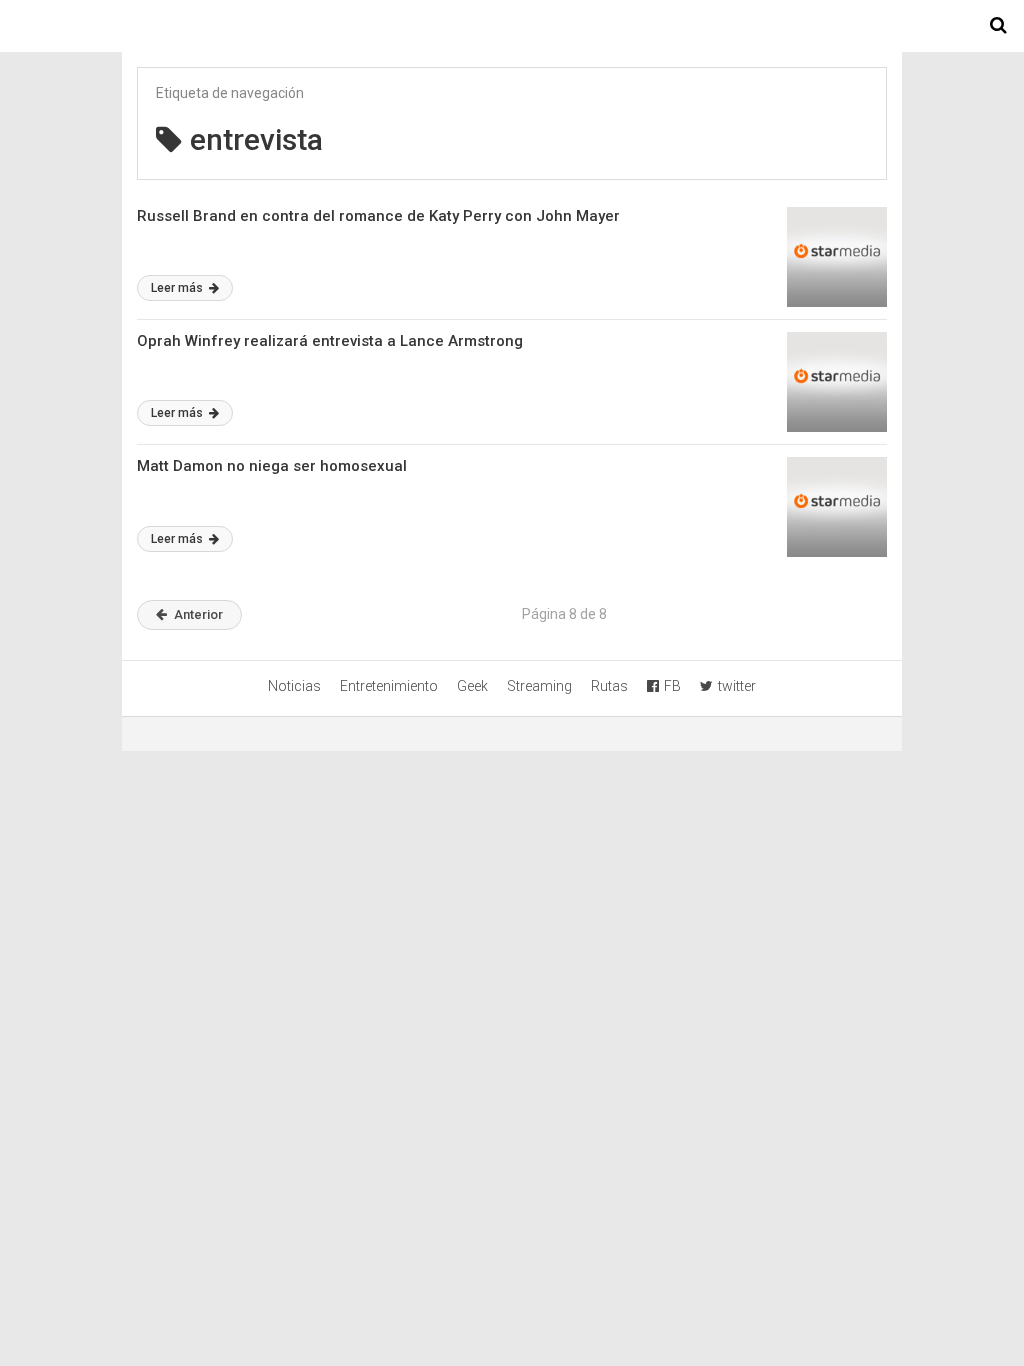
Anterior (198, 614)
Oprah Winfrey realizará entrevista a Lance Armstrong (330, 341)
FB (672, 686)
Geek (472, 686)
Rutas (609, 686)
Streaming (539, 686)
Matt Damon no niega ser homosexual (272, 466)
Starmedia (512, 26)
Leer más (178, 288)
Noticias (294, 686)
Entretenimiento (389, 686)
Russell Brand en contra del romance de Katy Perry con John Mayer (378, 216)
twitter (737, 686)
